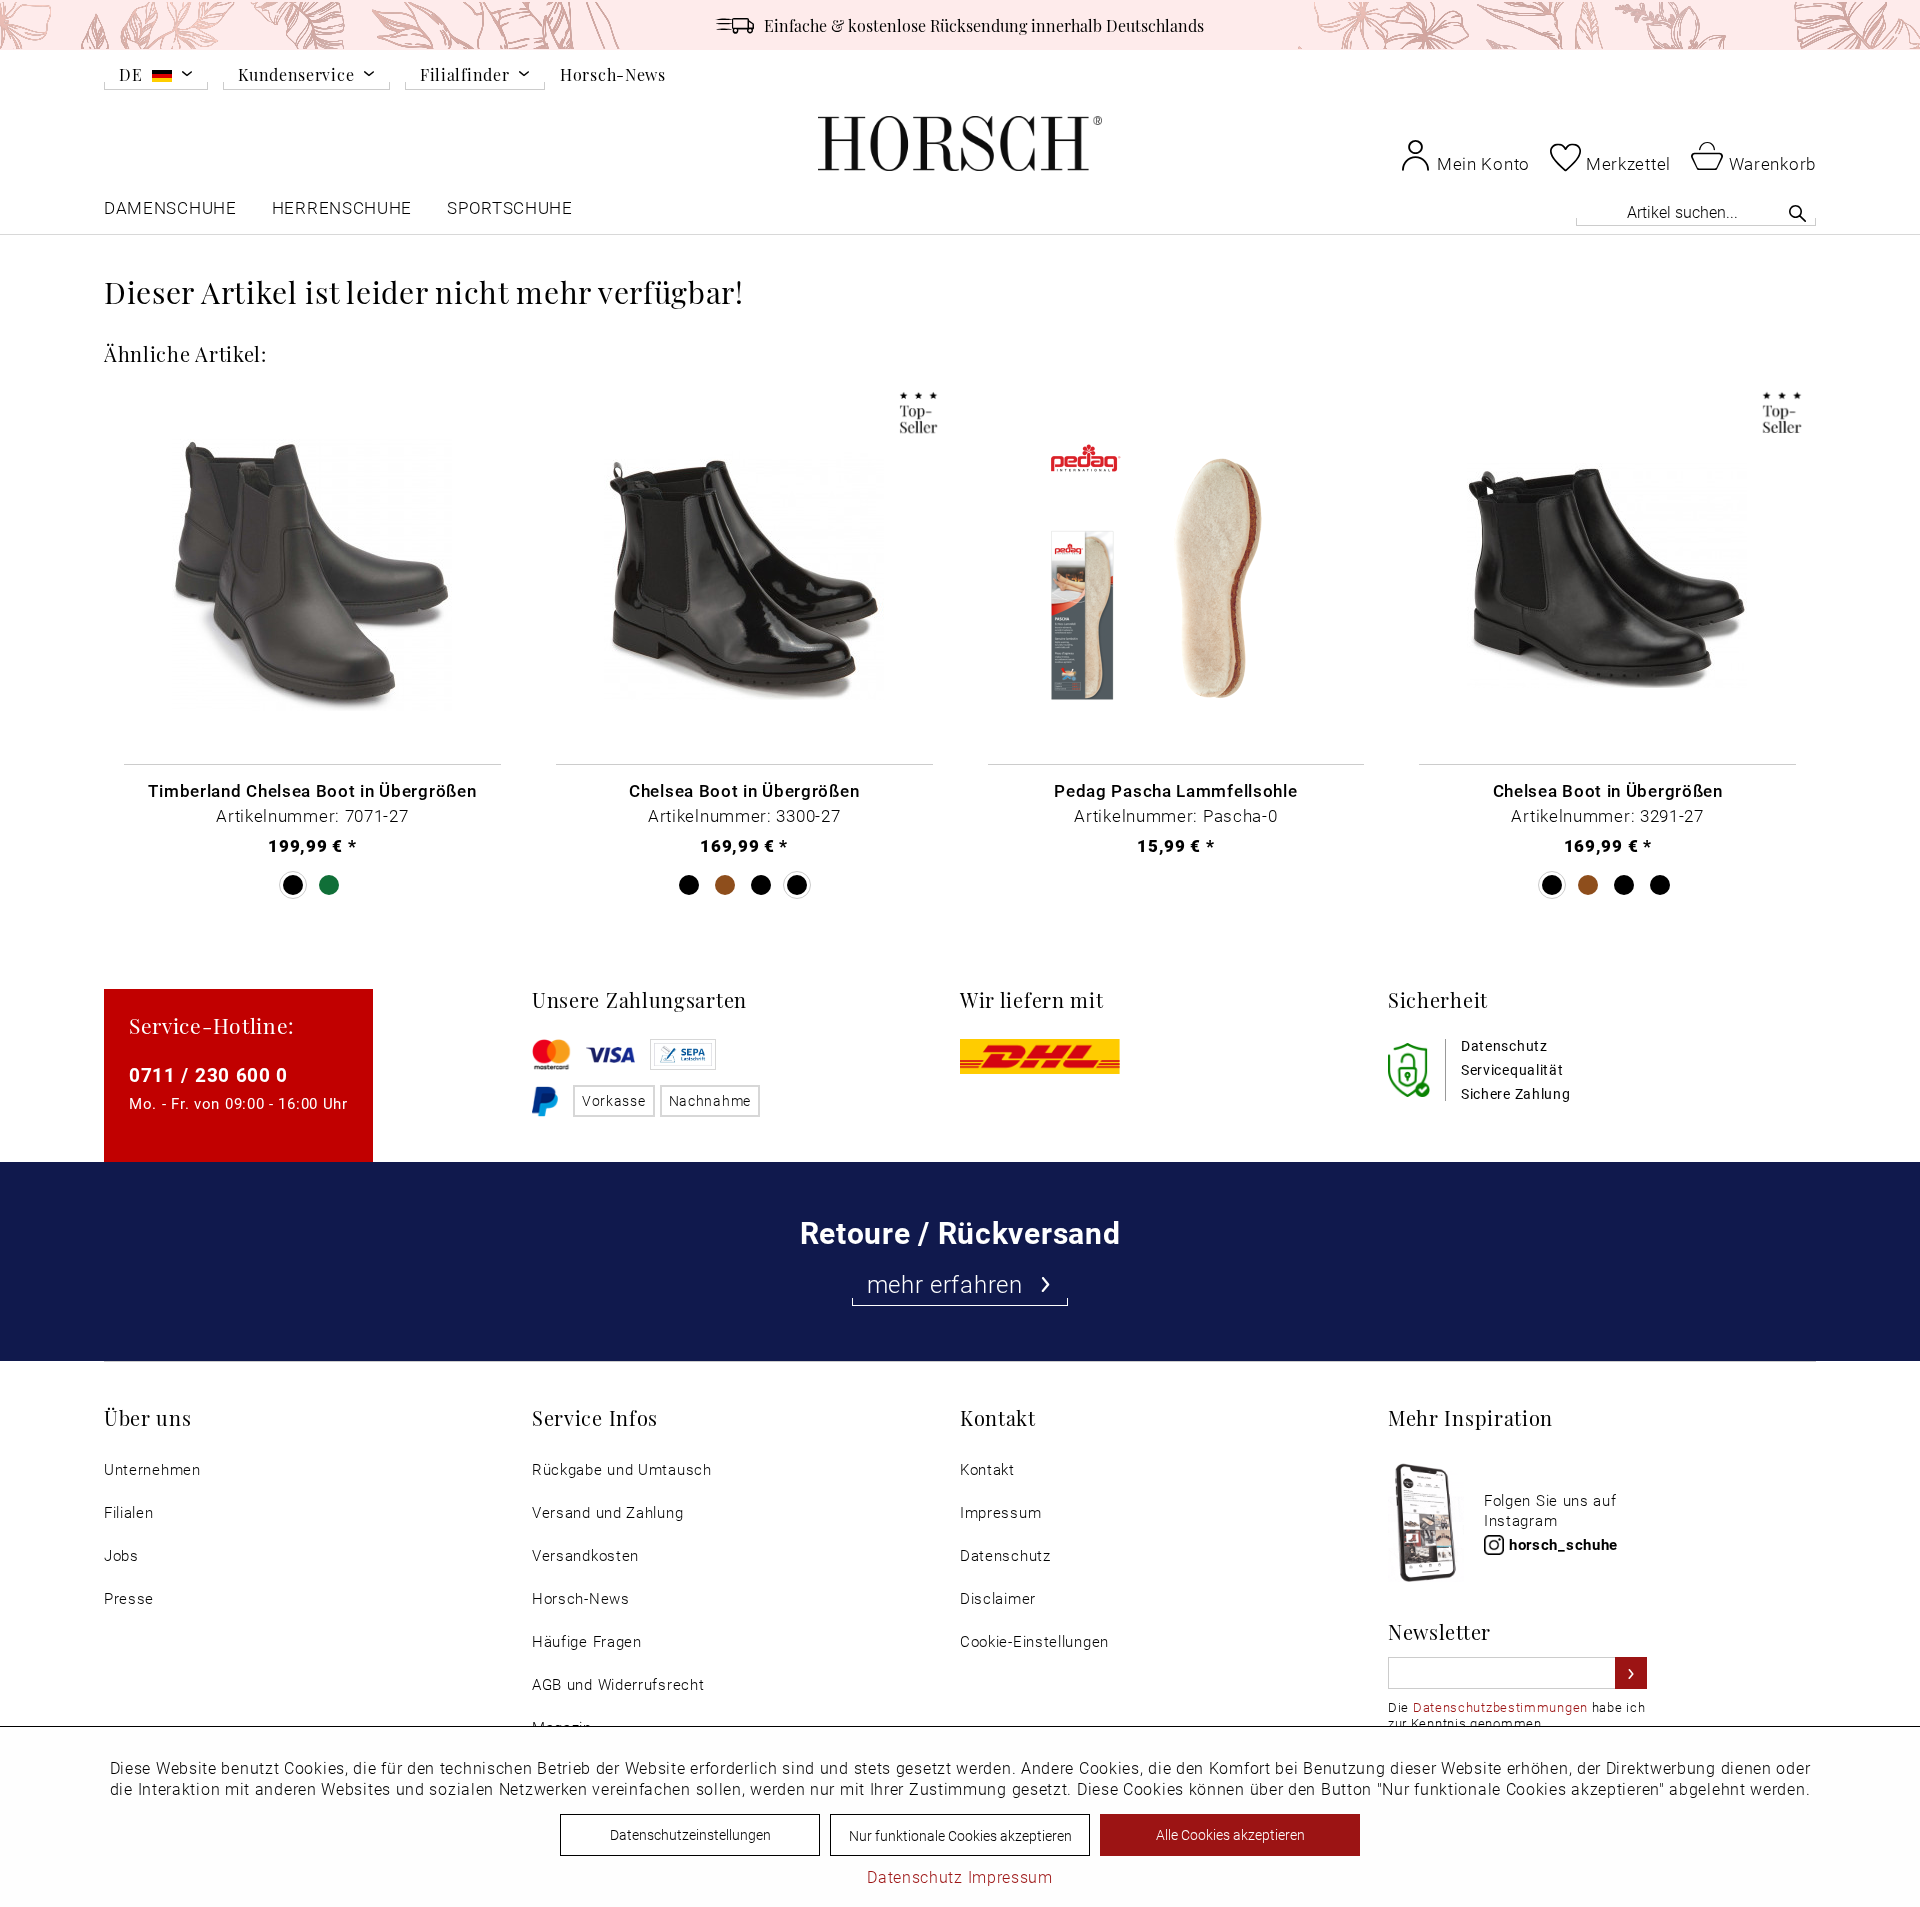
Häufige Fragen (587, 1641)
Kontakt (987, 1469)
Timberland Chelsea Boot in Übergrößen (312, 790)
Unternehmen (152, 1469)
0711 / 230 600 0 (208, 1074)
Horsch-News (613, 74)
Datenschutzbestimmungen (1500, 1707)
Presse (129, 1598)
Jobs (121, 1555)
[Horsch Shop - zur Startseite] (960, 143)
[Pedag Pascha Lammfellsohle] (1176, 576)
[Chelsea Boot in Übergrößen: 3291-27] (1607, 576)
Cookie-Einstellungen (1034, 1641)
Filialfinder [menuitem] (464, 75)
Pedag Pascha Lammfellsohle (1175, 790)
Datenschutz (1005, 1555)
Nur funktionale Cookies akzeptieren (960, 1835)
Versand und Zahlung (607, 1512)
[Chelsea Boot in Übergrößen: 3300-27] (744, 576)
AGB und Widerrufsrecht (618, 1684)
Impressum (1000, 1512)
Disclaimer (998, 1598)
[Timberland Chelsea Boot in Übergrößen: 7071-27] (312, 576)
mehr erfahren (945, 1284)
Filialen (129, 1512)
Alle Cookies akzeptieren (1230, 1834)
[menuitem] (156, 78)
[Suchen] (1797, 213)
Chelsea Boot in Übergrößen (744, 790)
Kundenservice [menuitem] (296, 75)
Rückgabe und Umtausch (622, 1469)
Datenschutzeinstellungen (690, 1834)
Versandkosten (585, 1555)
